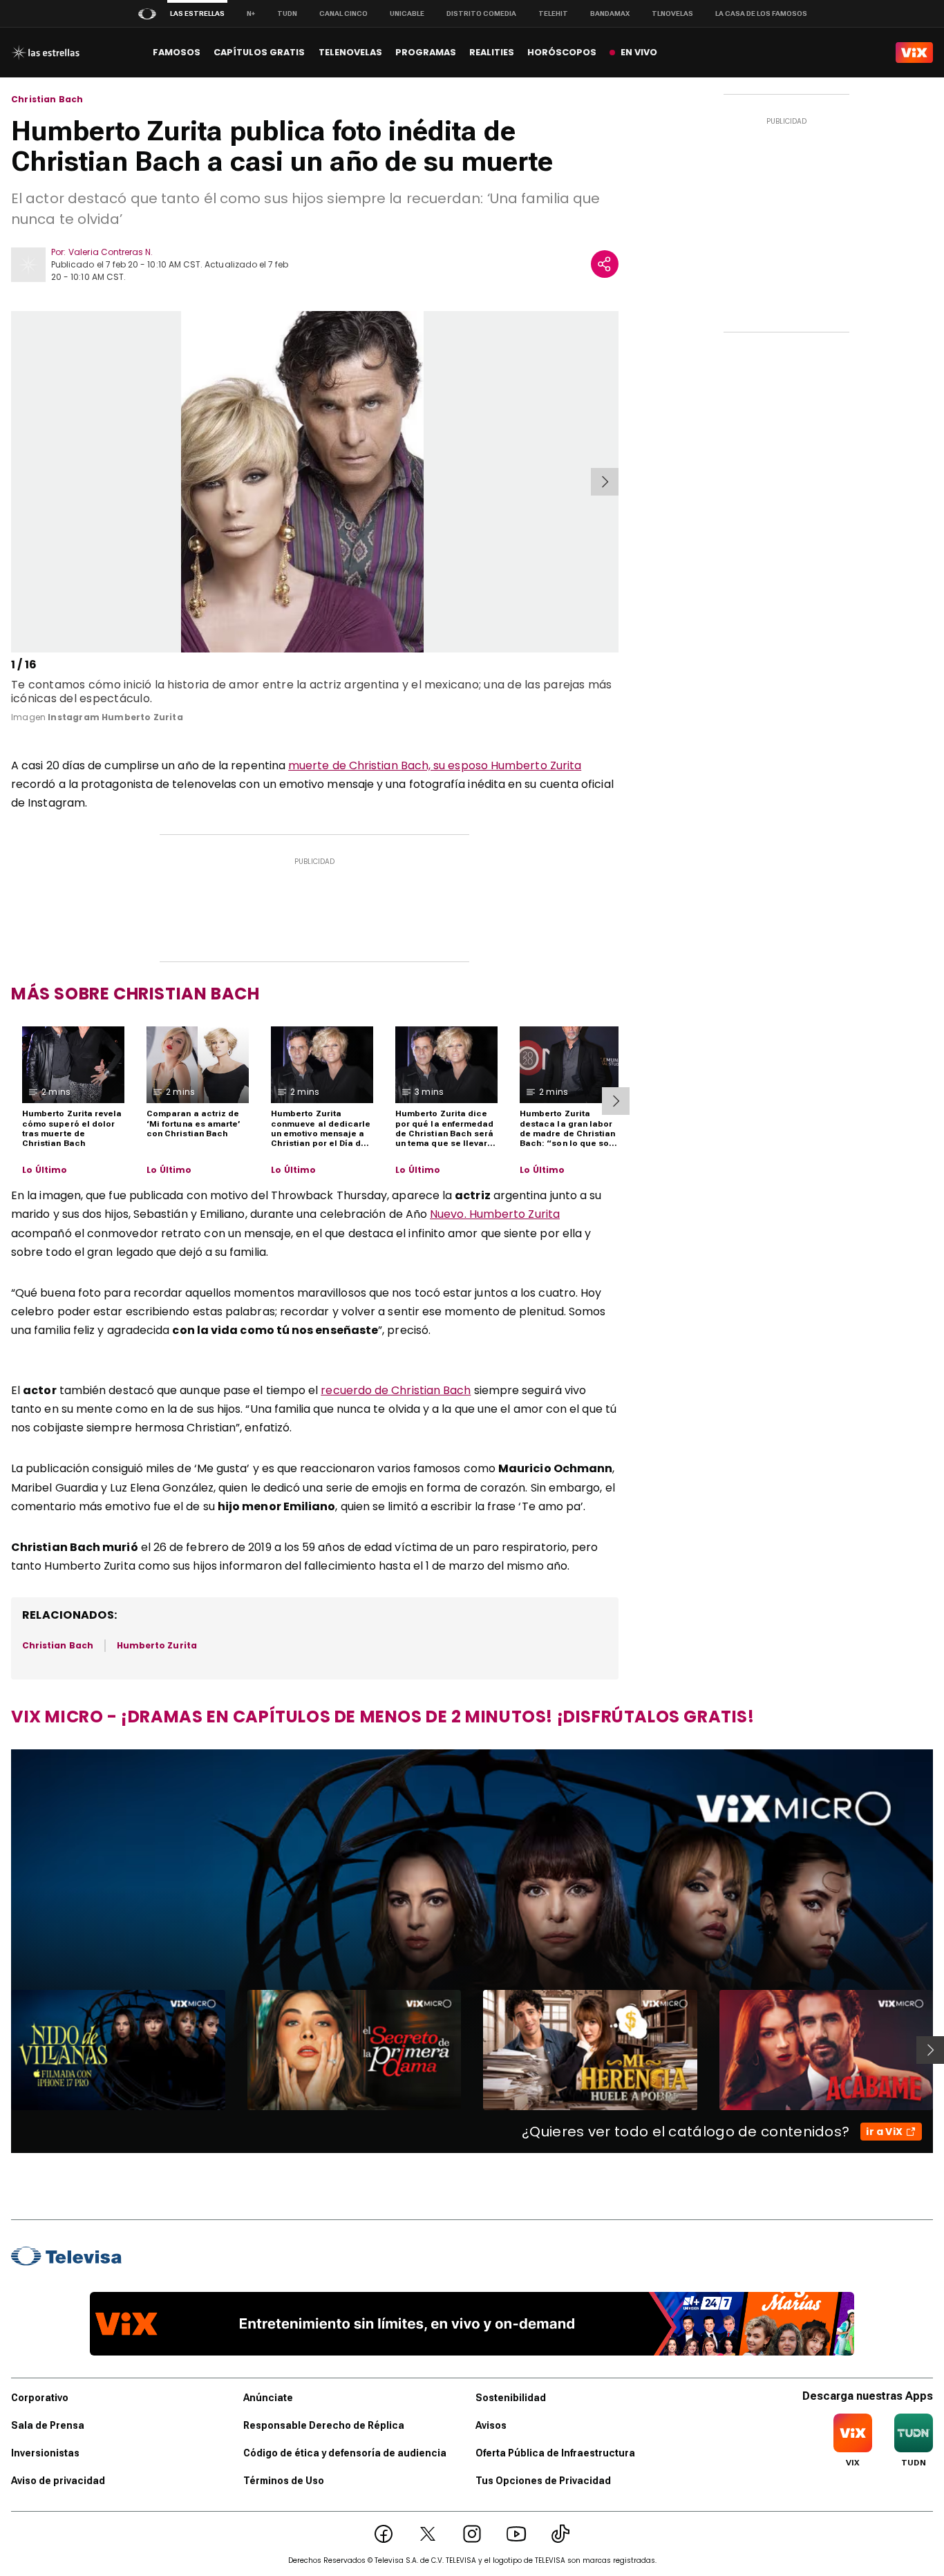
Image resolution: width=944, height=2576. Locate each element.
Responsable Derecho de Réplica (324, 2425)
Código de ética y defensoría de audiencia (345, 2453)
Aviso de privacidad (58, 2481)
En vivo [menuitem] (639, 52)
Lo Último (45, 1170)
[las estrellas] (45, 53)
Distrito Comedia (481, 13)
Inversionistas (45, 2453)
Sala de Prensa (48, 2425)
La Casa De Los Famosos (761, 13)
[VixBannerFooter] (472, 2324)
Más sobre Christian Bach (135, 994)
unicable (407, 13)
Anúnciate (268, 2398)
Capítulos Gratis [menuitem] (259, 52)
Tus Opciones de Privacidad (543, 2481)
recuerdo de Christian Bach (396, 1390)
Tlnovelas (672, 13)
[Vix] (914, 53)
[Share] (605, 264)
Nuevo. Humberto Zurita (495, 1214)
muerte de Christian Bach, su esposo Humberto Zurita (435, 765)
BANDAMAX (610, 13)
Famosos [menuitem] (177, 52)
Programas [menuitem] (426, 52)
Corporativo (40, 2398)
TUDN (287, 13)
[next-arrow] (605, 482)
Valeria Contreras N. (111, 252)
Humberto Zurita (157, 1645)
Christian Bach (47, 100)
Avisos (491, 2425)
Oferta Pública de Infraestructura (555, 2453)
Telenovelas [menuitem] (350, 52)
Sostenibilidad (511, 2398)
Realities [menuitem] (492, 52)
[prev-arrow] (13, 482)
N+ (251, 13)
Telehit (553, 13)
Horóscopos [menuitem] (562, 52)
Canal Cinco (343, 13)
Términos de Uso (284, 2481)
